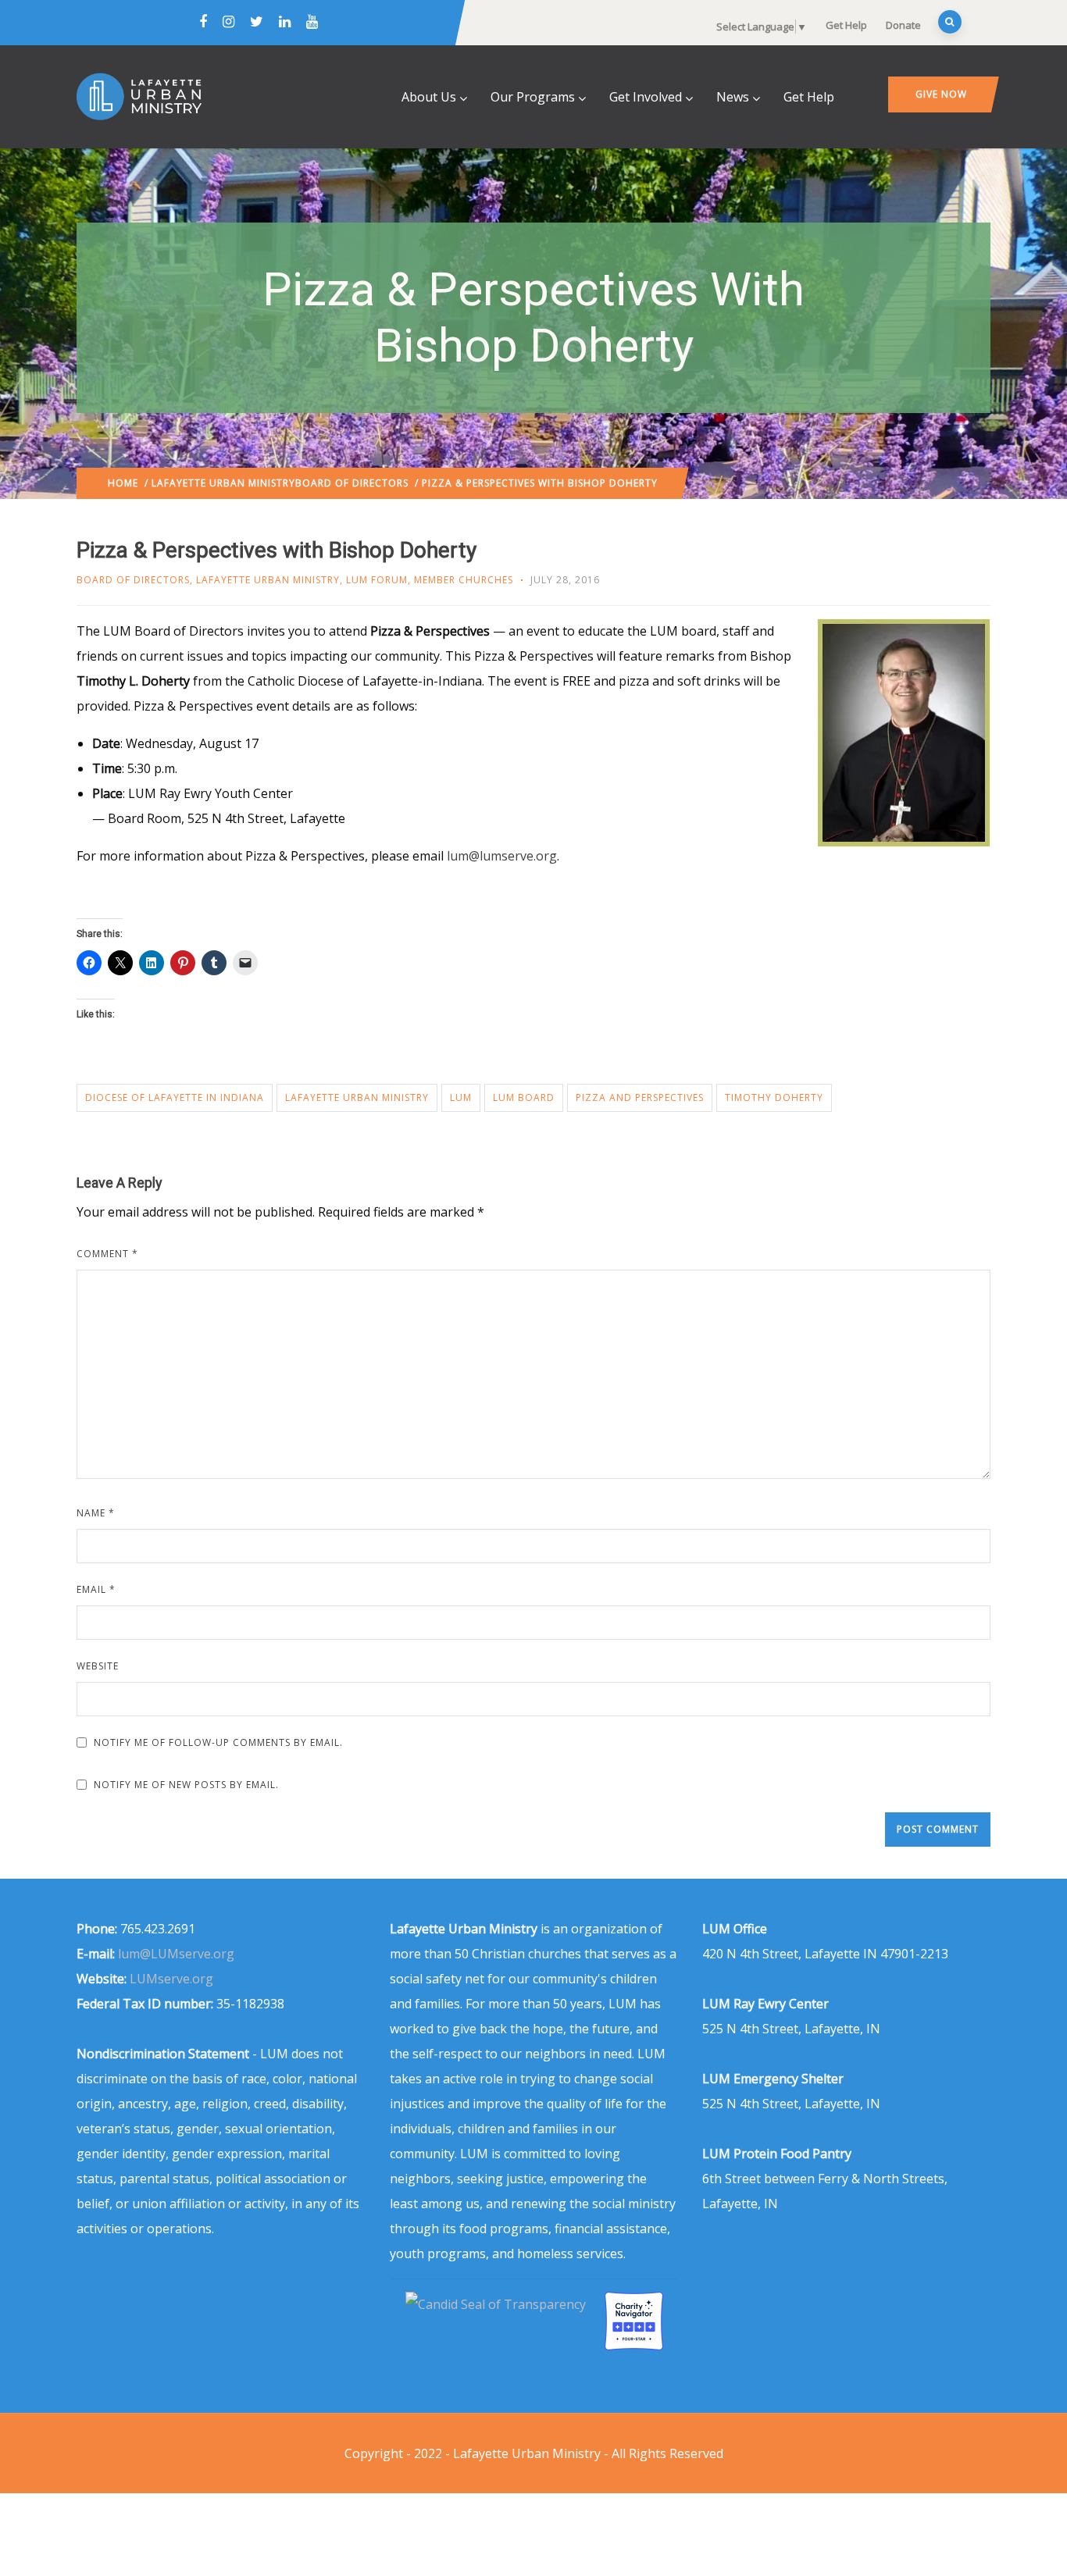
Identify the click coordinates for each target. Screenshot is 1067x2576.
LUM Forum (377, 580)
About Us (429, 97)
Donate (903, 25)
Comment (107, 1254)
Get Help (846, 25)
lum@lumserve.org (502, 856)
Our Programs (533, 97)
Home (123, 483)
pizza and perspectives (640, 1097)
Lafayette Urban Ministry (223, 483)
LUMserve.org (171, 1979)
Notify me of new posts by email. (186, 1785)
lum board (524, 1097)
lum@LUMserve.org (176, 1954)
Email (96, 1589)
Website (98, 1666)
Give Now (941, 94)
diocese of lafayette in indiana (175, 1097)
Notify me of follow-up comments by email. (218, 1742)
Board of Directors (352, 483)
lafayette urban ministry (357, 1097)
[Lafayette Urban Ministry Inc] (497, 2304)
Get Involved (646, 97)
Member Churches (464, 580)
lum (461, 1097)
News (733, 97)
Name (96, 1513)
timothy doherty (774, 1097)
